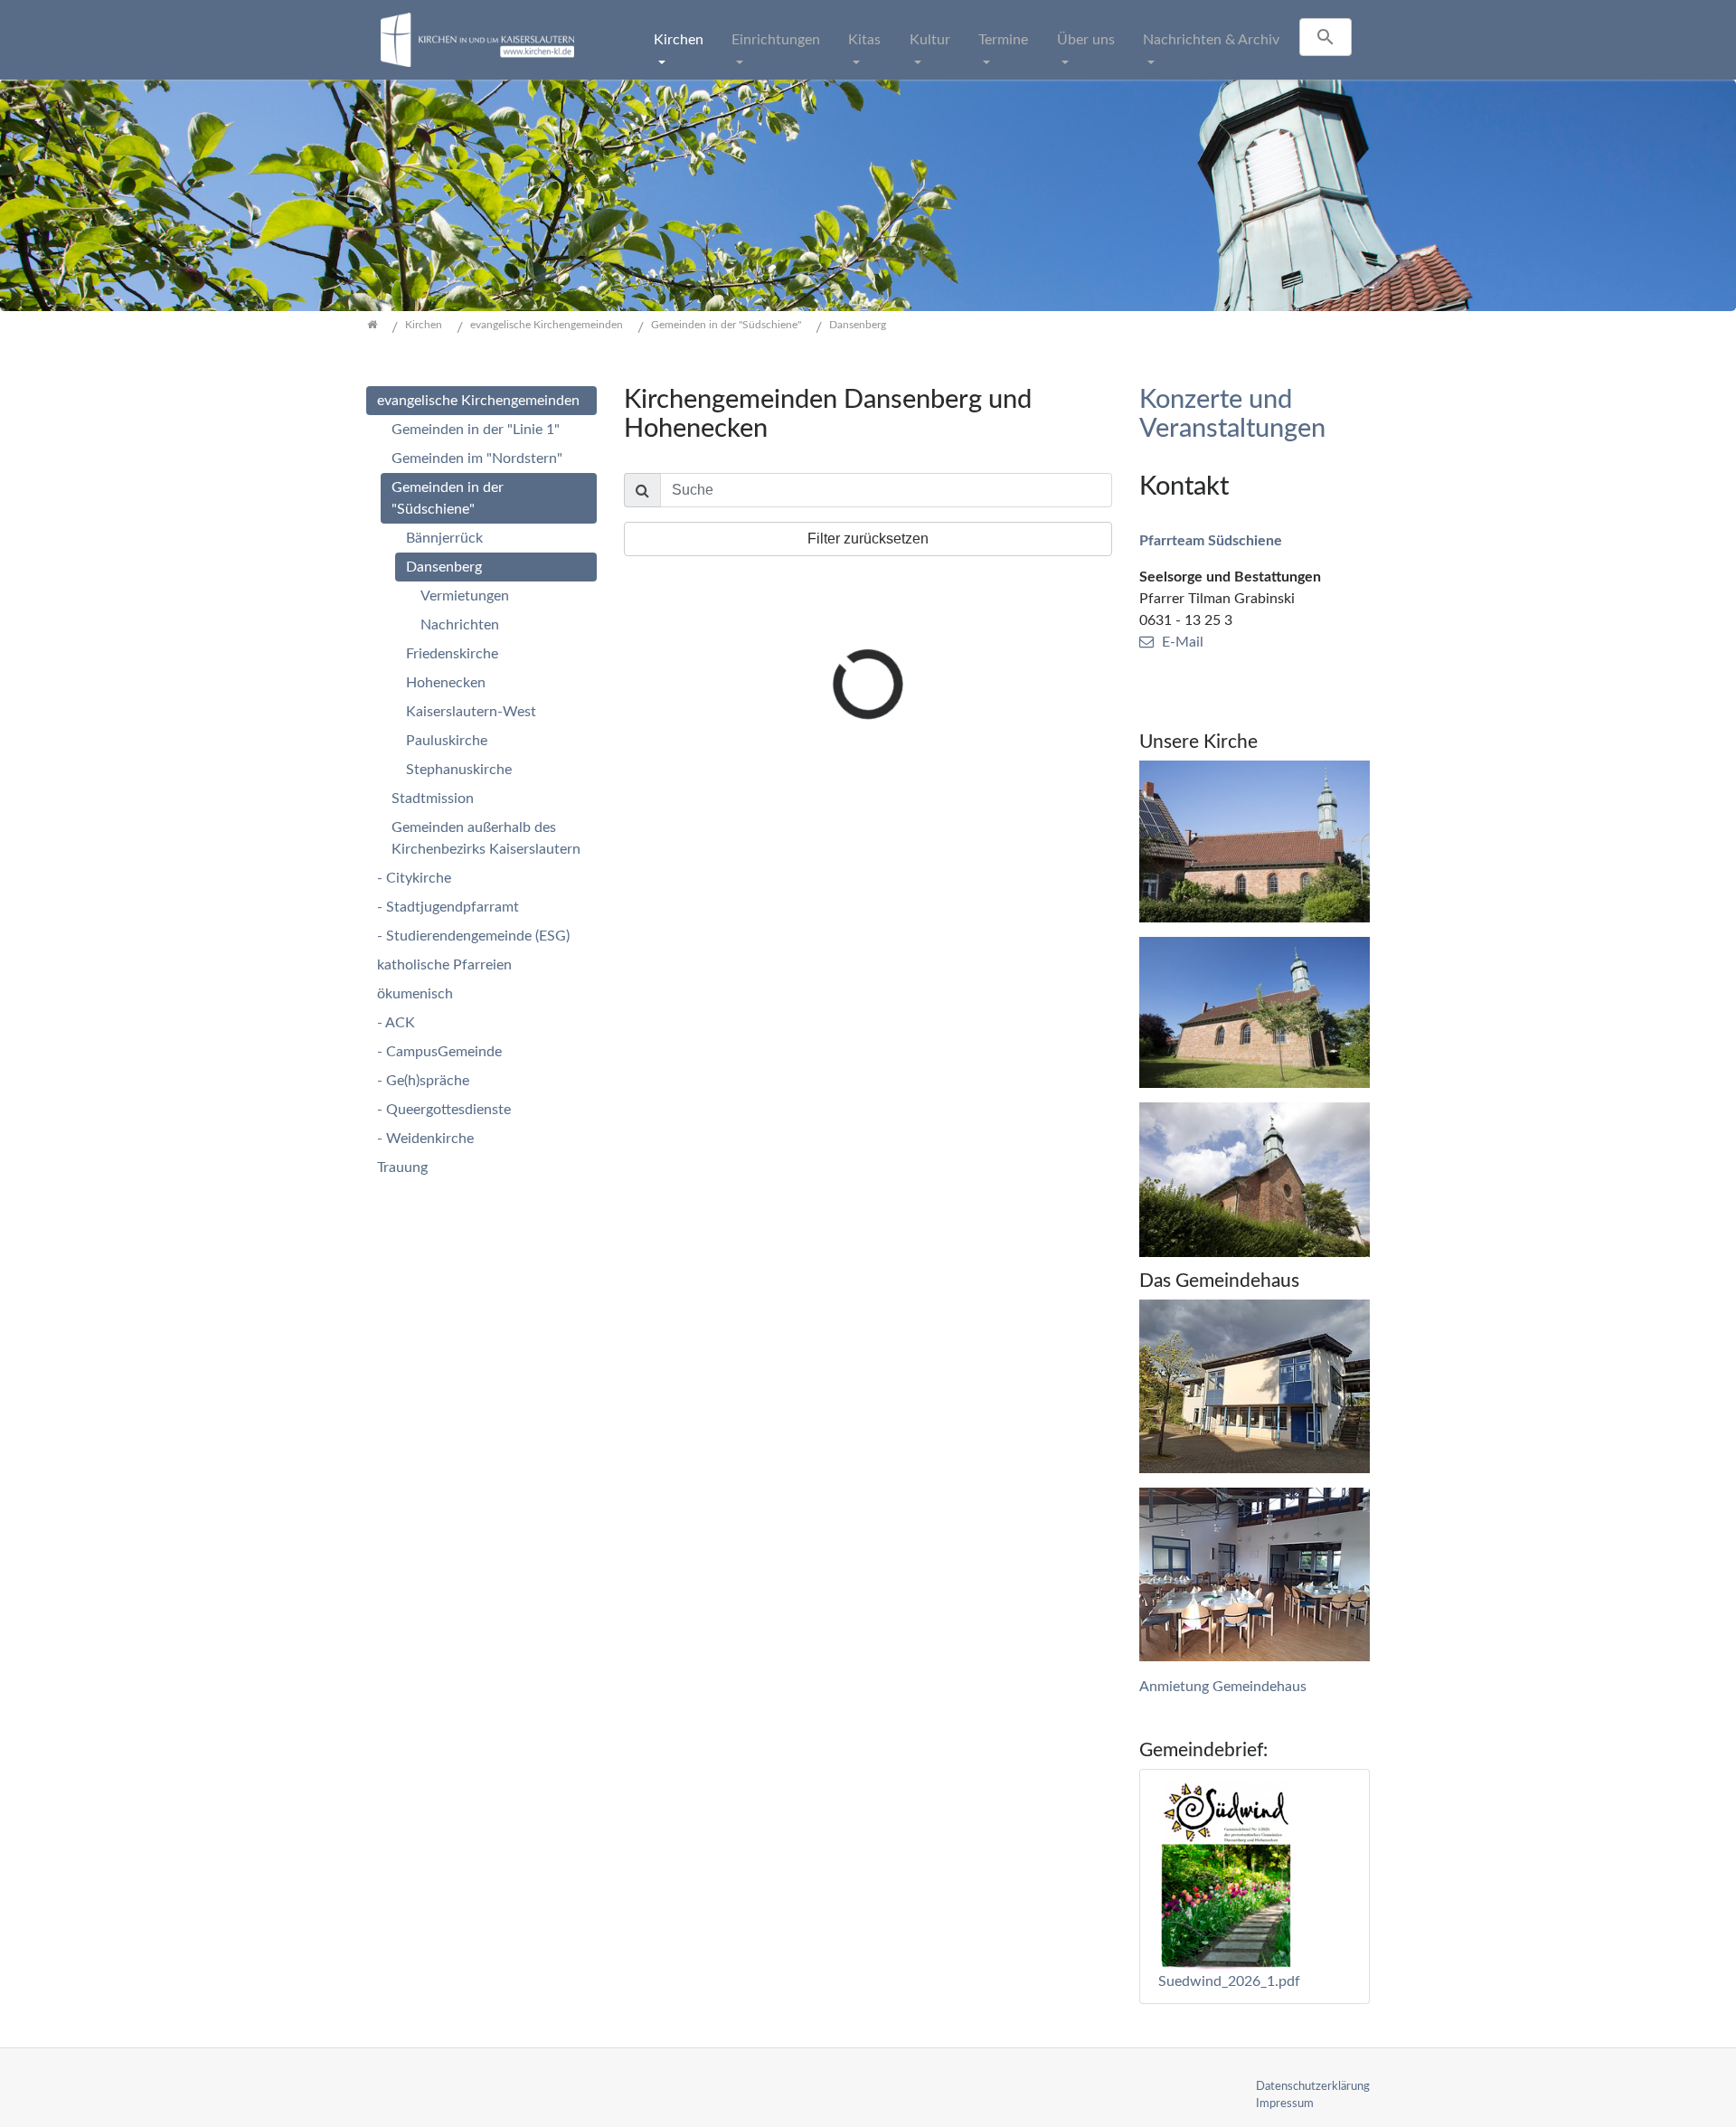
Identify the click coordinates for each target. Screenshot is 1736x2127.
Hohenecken (446, 683)
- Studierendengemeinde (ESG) (473, 936)
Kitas (864, 40)
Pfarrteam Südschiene (1211, 541)
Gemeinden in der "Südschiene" (448, 498)
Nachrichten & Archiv (1211, 40)
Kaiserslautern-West (471, 712)
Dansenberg (444, 567)
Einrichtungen (776, 40)
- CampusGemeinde (439, 1052)
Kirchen (679, 40)
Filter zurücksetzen (868, 539)
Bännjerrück (444, 538)
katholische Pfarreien (444, 965)
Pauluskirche (447, 741)
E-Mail (1183, 642)
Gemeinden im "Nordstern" (477, 458)
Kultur (930, 40)
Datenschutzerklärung (1313, 2086)
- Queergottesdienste (444, 1110)
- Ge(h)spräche (423, 1081)
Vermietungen (465, 596)
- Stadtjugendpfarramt (448, 907)
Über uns (1086, 40)
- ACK (396, 1023)
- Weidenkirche (425, 1139)
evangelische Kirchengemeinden (478, 401)
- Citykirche (414, 878)
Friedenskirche (452, 654)
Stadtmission (433, 799)
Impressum (1285, 2103)
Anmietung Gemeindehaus (1223, 1687)
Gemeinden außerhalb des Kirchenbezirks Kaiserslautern (486, 838)
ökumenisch (415, 994)
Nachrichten (460, 625)
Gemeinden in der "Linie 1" (476, 430)
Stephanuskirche (459, 770)
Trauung (402, 1167)
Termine (1003, 40)
